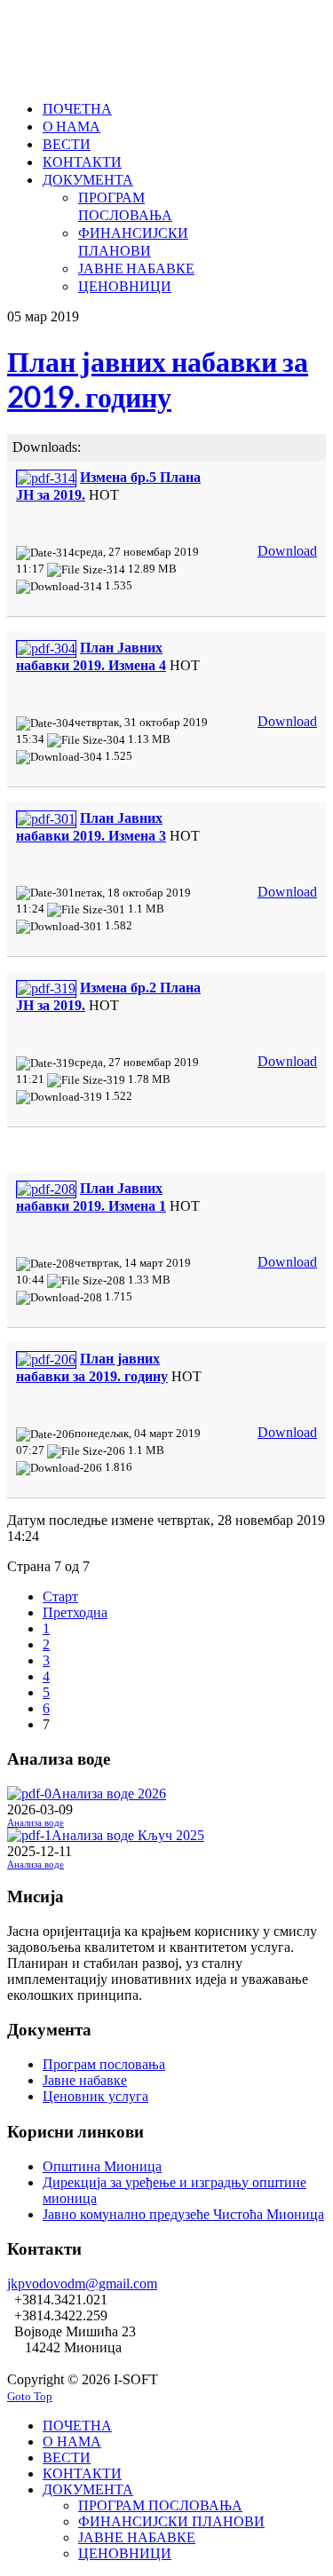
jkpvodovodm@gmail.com (82, 2284)
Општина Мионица (102, 2166)
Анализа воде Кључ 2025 (128, 1835)
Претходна (75, 1612)
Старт (60, 1596)
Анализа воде (36, 1823)
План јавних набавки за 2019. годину (158, 379)
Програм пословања (104, 2064)
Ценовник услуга (95, 2096)
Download (287, 551)
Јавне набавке (85, 2080)
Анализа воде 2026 (109, 1794)
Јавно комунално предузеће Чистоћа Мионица (183, 2214)
